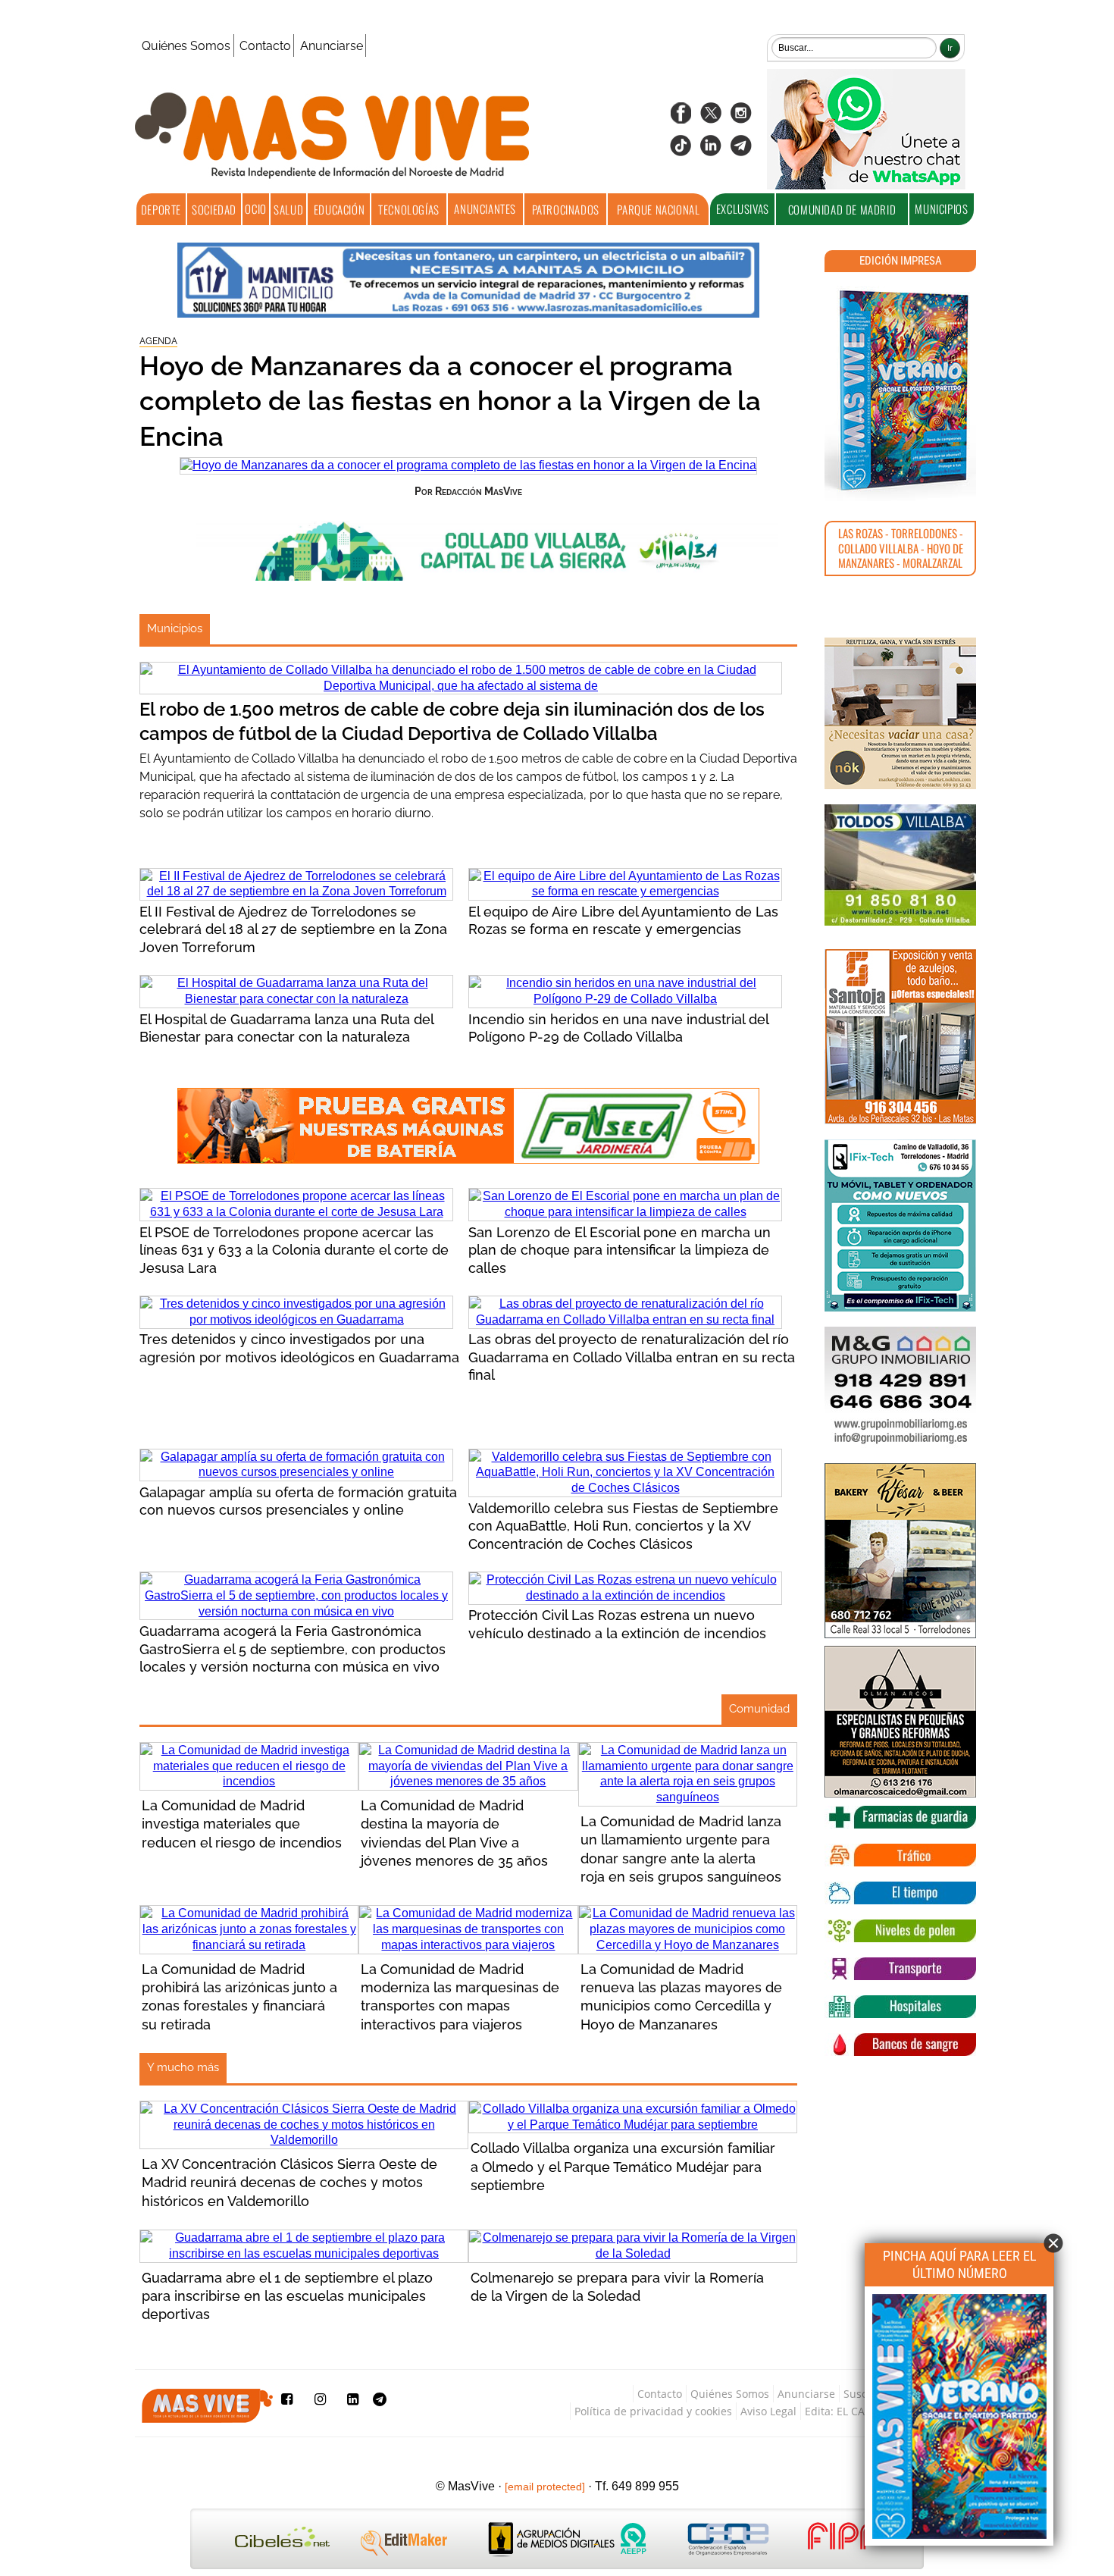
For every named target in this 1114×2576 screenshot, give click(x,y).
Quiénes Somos (186, 46)
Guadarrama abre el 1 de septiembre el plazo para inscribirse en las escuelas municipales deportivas (287, 2296)
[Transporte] (900, 1969)
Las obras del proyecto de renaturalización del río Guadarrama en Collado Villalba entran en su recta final (632, 1357)
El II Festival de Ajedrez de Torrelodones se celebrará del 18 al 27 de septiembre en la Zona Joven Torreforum (293, 929)
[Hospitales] (900, 2007)
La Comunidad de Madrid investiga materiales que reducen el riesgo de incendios (242, 1824)
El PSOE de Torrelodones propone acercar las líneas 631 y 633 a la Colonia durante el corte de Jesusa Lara (294, 1250)
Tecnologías (409, 209)
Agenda (158, 341)
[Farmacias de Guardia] (900, 1817)
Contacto (265, 46)
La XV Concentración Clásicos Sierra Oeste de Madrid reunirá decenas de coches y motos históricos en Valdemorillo (289, 2183)
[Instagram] (741, 118)
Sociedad (214, 209)
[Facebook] (681, 118)
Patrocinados (566, 209)
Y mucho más (183, 2067)
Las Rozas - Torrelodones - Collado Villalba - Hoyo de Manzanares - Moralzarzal (901, 548)
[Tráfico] (900, 1855)
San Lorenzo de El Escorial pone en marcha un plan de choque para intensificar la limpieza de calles (620, 1250)
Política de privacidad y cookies (653, 2411)
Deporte (161, 209)
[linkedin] (711, 150)
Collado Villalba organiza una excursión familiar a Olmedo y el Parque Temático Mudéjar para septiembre (623, 2167)
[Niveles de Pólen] (900, 1931)
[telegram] (741, 150)
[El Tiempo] (900, 1893)
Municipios (175, 628)
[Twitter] (711, 118)
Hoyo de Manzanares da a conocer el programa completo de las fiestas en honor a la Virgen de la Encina (450, 401)
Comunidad (759, 1709)
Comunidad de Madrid (842, 209)
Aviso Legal (768, 2411)
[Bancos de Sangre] (900, 2045)
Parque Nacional (658, 209)
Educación (339, 209)
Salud (288, 209)
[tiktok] (681, 150)
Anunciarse (332, 46)
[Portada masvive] (959, 2540)
